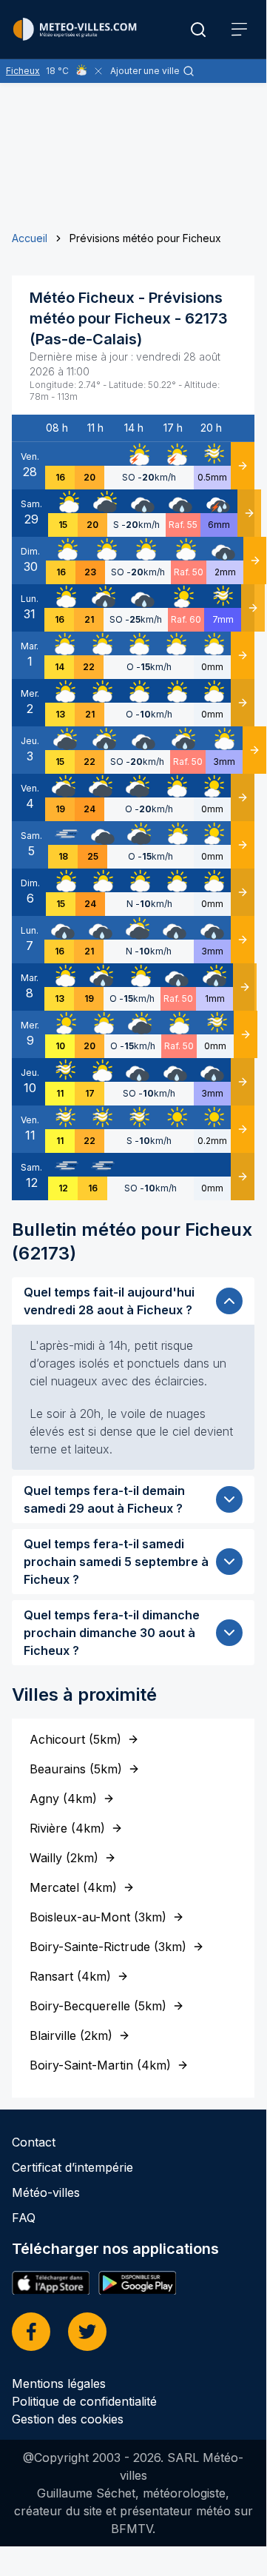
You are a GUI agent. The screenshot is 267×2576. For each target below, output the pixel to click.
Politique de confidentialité (84, 2401)
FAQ (24, 2218)
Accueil (30, 238)
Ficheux (23, 71)
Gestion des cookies (68, 2419)
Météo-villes (46, 2192)
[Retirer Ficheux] (98, 71)
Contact (34, 2142)
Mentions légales (59, 2383)
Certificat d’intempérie (72, 2167)
